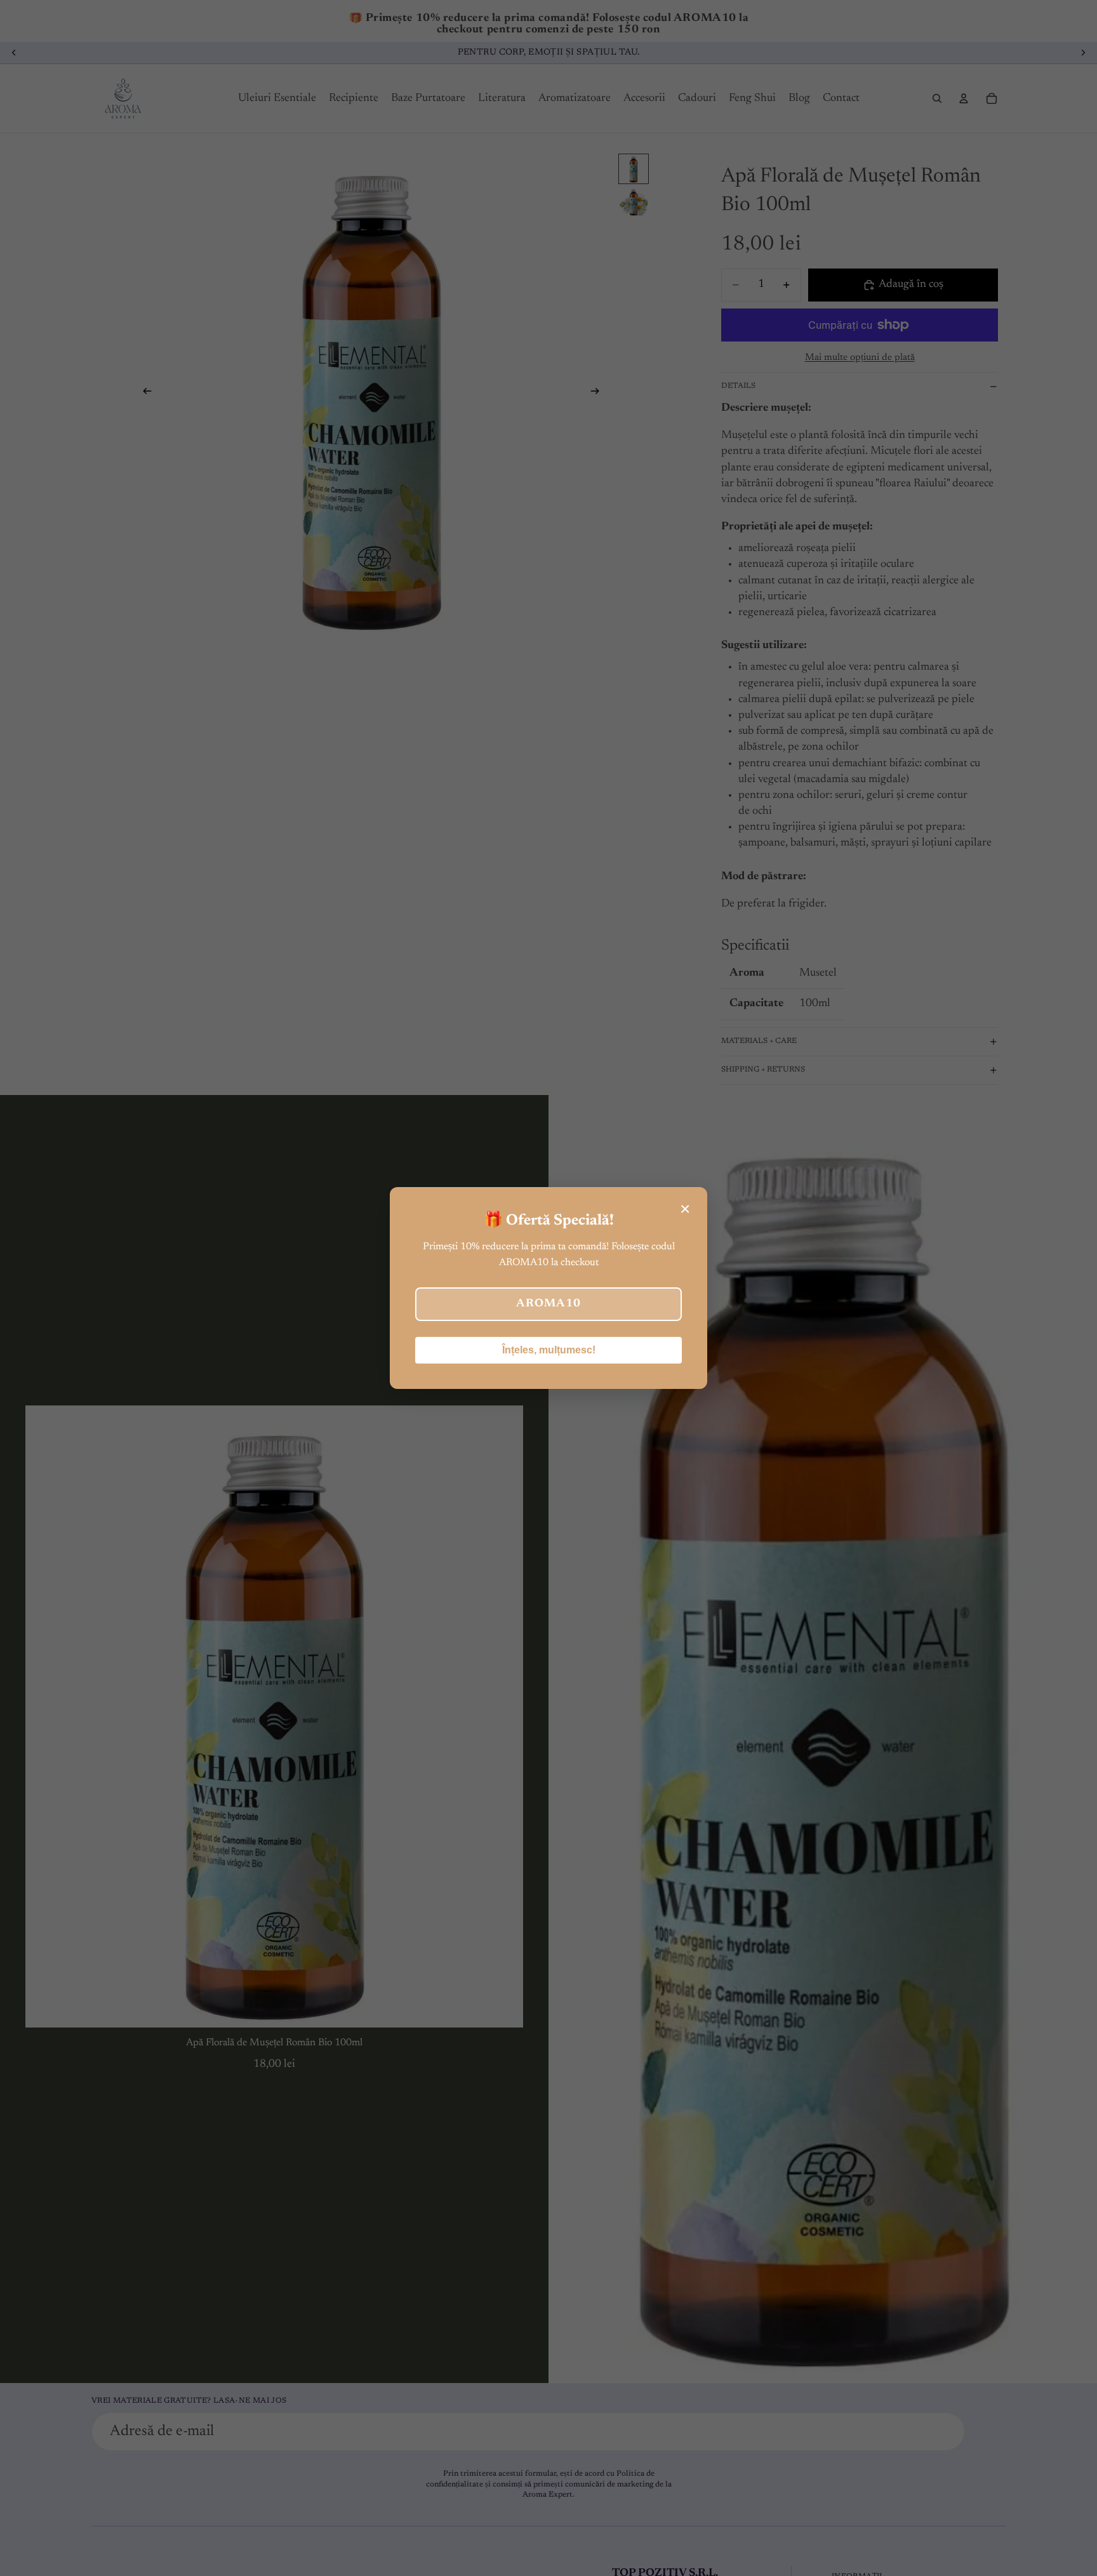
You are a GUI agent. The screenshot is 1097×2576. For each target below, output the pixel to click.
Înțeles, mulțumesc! (549, 1350)
